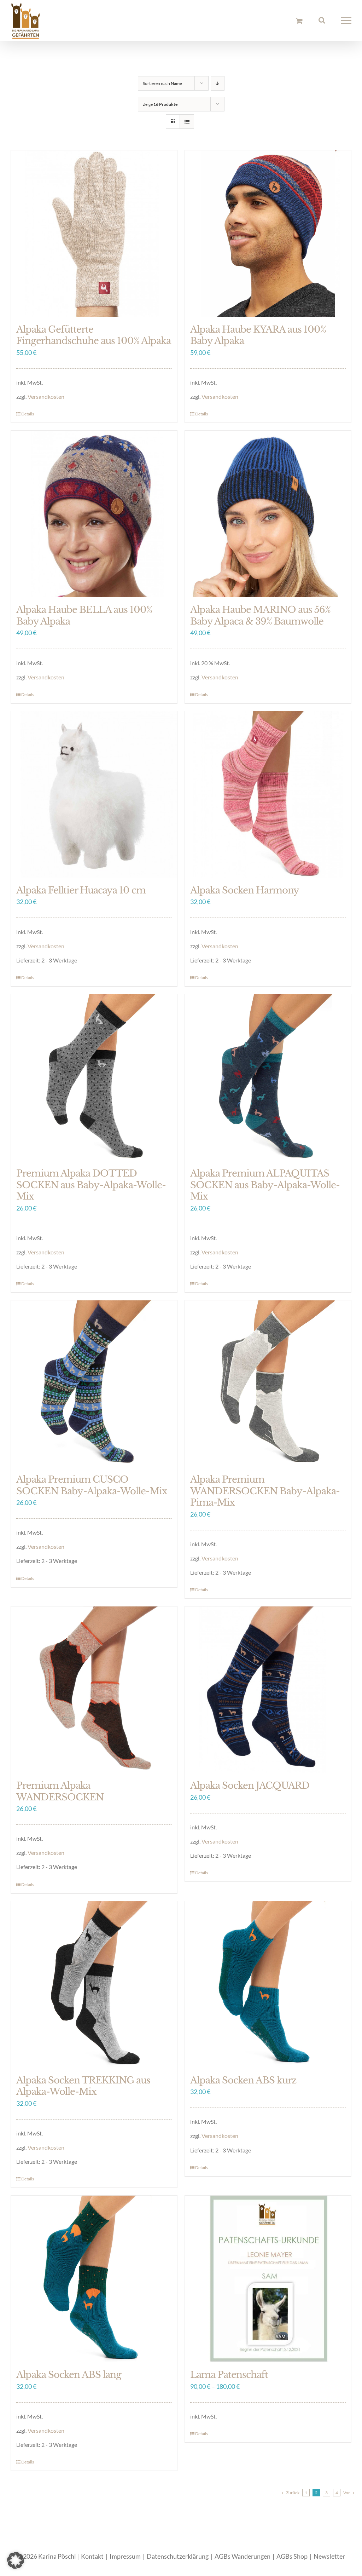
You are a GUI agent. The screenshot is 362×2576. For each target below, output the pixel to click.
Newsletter (329, 2556)
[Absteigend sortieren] (218, 83)
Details (28, 414)
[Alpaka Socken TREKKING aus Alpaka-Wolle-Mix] (94, 1984)
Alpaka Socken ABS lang (69, 2375)
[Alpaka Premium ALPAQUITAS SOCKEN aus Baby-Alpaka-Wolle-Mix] (268, 1077)
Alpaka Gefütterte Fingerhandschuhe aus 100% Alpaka (94, 335)
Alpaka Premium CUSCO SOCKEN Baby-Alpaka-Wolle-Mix (92, 1485)
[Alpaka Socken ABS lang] (94, 2279)
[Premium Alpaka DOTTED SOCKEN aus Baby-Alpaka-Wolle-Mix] (94, 1077)
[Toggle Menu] (346, 21)
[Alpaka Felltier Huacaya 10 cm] (94, 794)
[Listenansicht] (187, 122)
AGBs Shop (292, 2556)
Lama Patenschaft (229, 2375)
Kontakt (92, 2556)
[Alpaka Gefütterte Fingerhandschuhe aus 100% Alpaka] (94, 234)
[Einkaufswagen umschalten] (299, 21)
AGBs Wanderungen (243, 2556)
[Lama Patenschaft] (268, 2279)
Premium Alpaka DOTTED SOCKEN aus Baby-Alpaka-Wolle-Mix (91, 1185)
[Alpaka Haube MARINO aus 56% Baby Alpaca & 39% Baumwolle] (268, 514)
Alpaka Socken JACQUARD (250, 1786)
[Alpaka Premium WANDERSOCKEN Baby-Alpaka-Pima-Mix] (268, 1384)
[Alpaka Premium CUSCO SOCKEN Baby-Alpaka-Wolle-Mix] (94, 1384)
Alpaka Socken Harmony (245, 890)
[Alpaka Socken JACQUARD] (268, 1690)
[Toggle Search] (322, 20)
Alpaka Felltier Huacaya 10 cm (81, 890)
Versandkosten (46, 396)
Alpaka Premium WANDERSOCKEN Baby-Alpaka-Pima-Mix (265, 1491)
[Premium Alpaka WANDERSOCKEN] (94, 1690)
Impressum (125, 2556)
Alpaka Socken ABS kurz (243, 2080)
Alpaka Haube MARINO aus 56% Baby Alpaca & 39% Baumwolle (260, 616)
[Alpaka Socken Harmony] (268, 794)
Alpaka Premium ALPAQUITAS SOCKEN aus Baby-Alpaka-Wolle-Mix (265, 1185)
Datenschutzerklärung (178, 2556)
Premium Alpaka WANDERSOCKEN (60, 1791)
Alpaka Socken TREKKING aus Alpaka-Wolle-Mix (83, 2086)
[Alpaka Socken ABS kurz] (268, 1984)
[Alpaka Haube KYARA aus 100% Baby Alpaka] (268, 234)
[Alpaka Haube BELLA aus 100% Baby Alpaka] (94, 514)
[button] (16, 2560)
